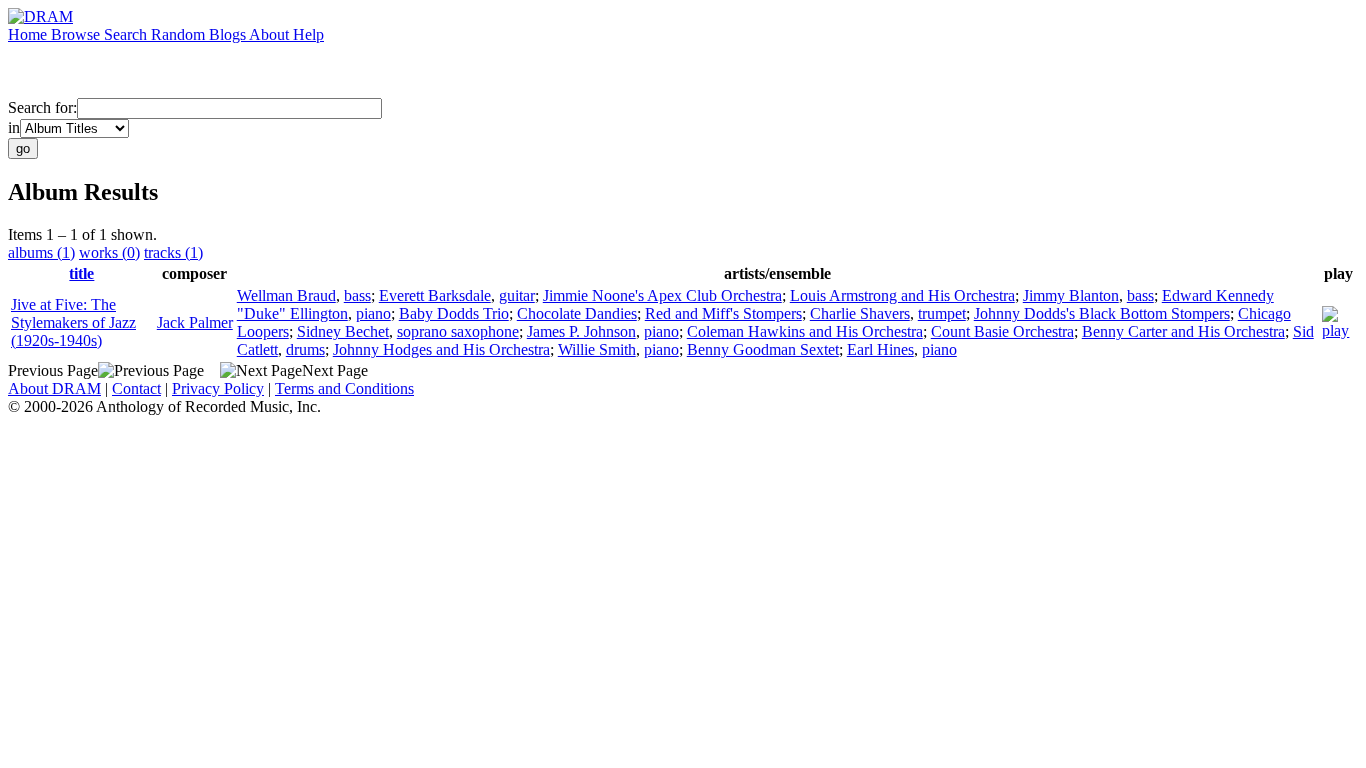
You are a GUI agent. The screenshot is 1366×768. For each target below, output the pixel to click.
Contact (136, 388)
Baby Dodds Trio (454, 313)
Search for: (42, 107)
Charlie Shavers (860, 313)
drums (305, 349)
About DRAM (54, 388)
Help (308, 34)
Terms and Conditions (344, 388)
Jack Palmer (195, 322)
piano (373, 313)
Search (127, 34)
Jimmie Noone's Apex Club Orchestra (662, 295)
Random (180, 34)
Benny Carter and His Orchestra (1183, 331)
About (271, 34)
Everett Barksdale (435, 295)
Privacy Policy (218, 388)
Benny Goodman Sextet (763, 349)
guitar (517, 295)
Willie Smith (597, 349)
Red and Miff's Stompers (723, 313)
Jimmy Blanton (1071, 295)
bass (357, 295)
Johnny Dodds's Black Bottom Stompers (1102, 313)
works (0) (109, 252)
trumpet (942, 313)
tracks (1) (173, 252)
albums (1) (41, 252)
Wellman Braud (286, 295)
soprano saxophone (458, 331)
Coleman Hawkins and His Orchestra (805, 331)
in (14, 127)
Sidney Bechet (343, 331)
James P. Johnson (581, 331)
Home (29, 34)
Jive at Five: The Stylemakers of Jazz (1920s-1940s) (73, 322)
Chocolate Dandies (577, 313)
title (81, 273)
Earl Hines (880, 349)
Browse (77, 34)
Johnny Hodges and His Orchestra (441, 349)
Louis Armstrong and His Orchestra (902, 295)
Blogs (229, 34)
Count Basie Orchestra (1002, 331)
